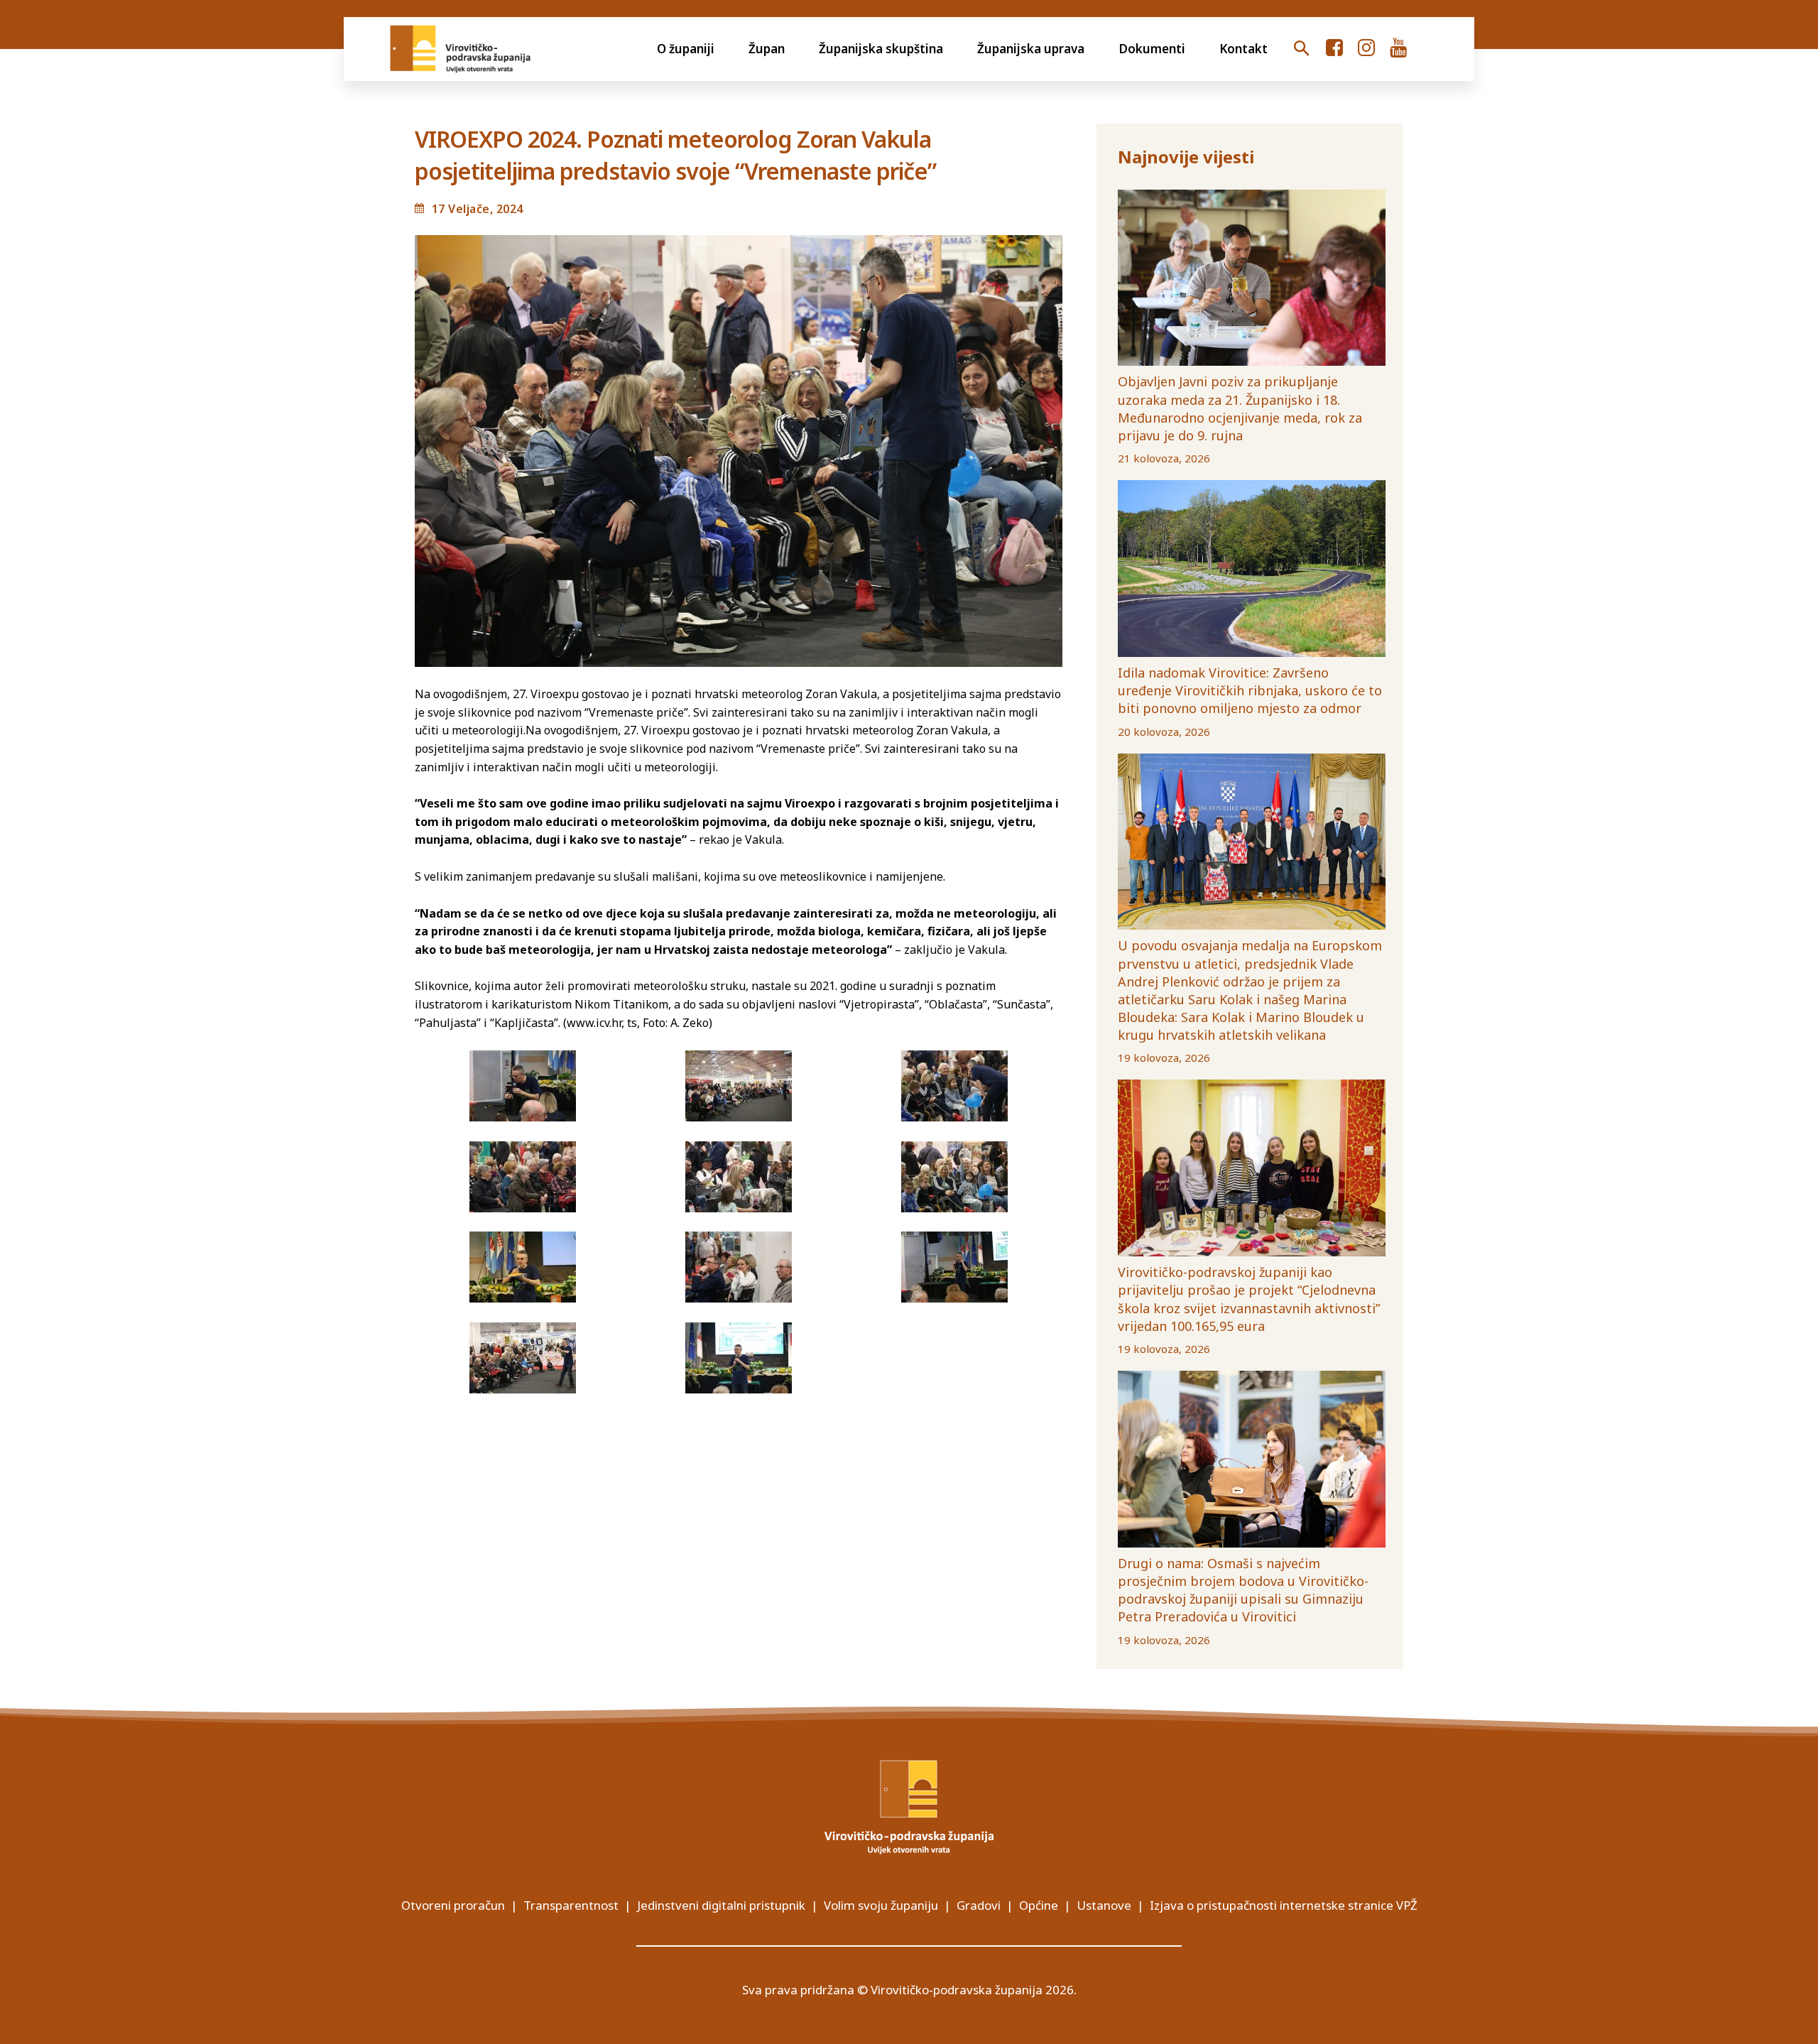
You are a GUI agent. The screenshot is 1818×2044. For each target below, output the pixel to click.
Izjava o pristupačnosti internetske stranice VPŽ (1284, 1905)
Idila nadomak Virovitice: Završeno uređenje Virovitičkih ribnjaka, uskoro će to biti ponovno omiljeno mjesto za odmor (1250, 690)
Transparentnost (571, 1905)
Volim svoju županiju (881, 1905)
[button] (1302, 49)
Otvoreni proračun (453, 1905)
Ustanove (1104, 1905)
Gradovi (979, 1905)
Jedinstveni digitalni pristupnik (721, 1905)
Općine (1039, 1905)
